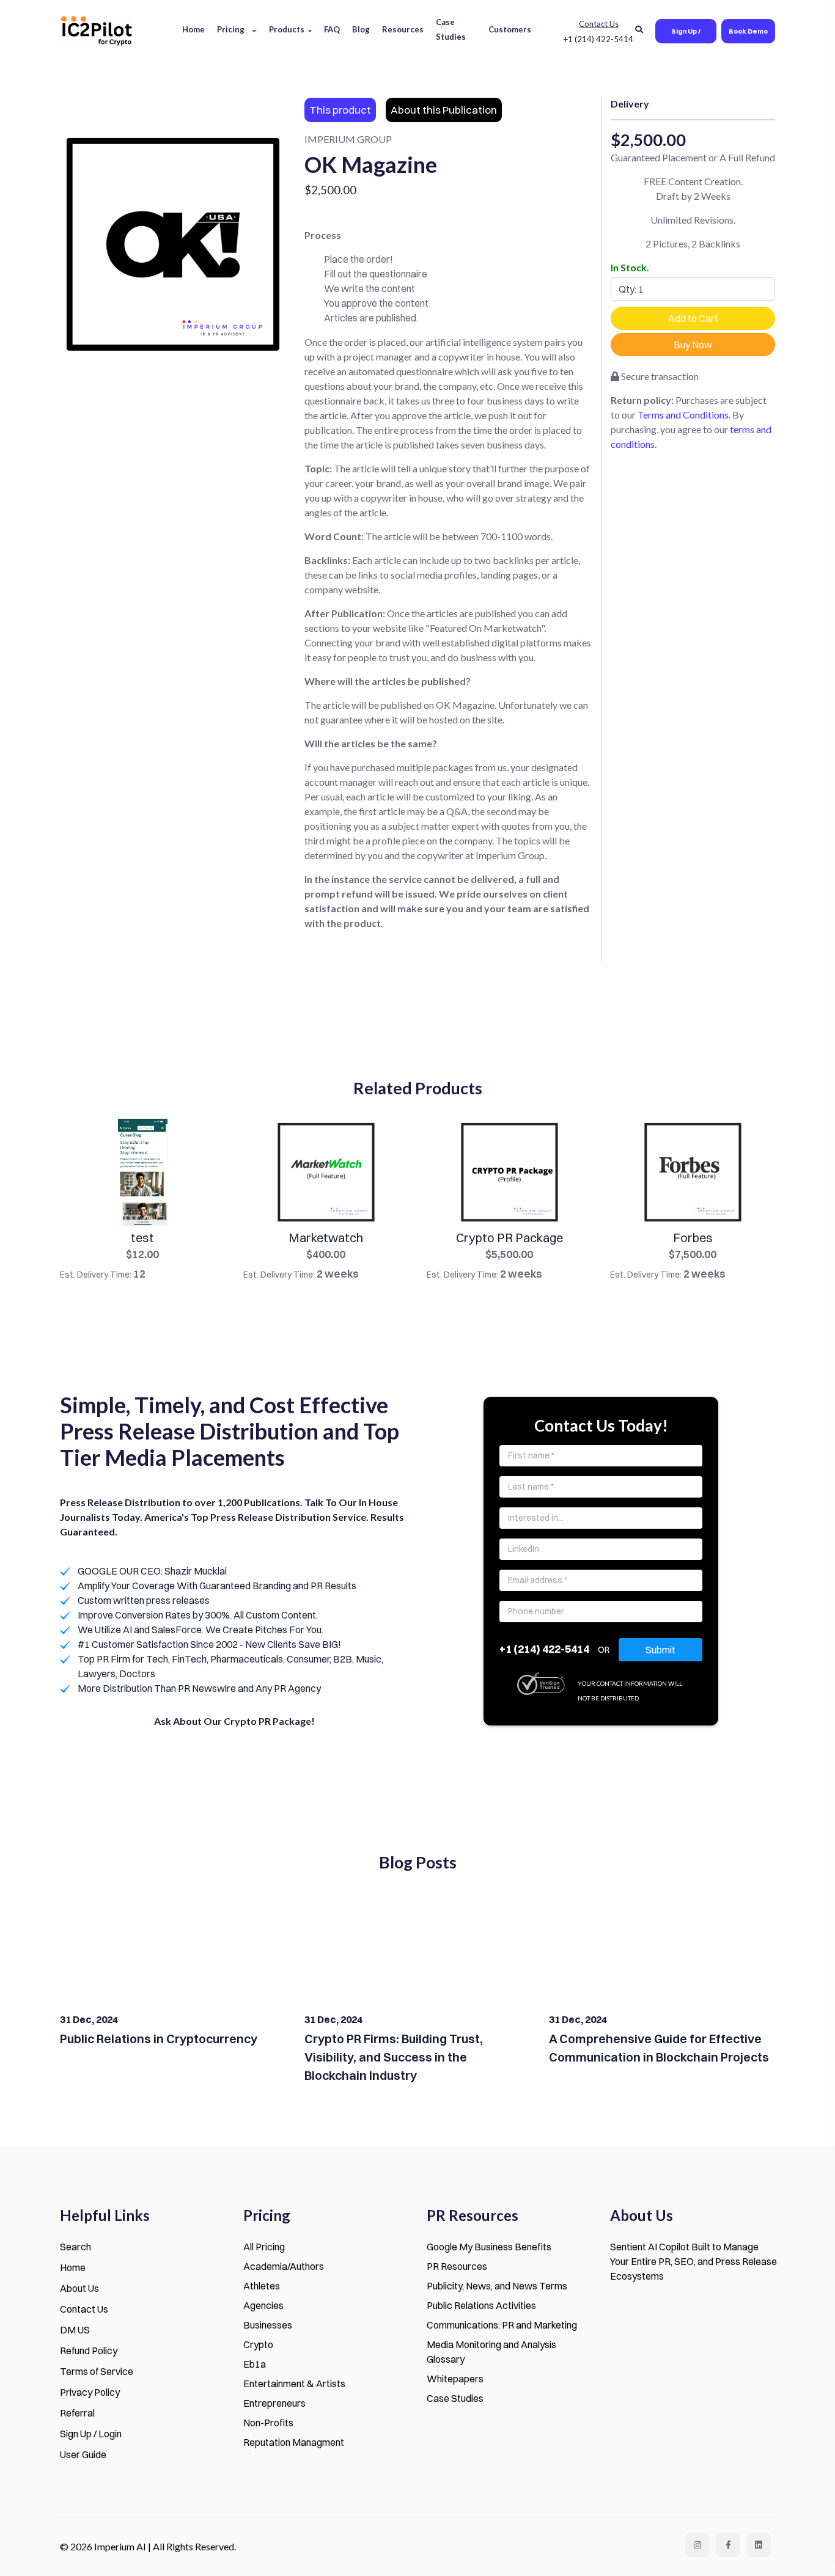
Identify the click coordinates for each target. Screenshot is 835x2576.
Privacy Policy (90, 2392)
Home (193, 29)
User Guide (83, 2454)
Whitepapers (455, 2379)
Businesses (268, 2325)
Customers (510, 29)
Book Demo (748, 31)
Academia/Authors (284, 2266)
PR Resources (457, 2266)
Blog (361, 29)
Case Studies (451, 29)
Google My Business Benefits (489, 2247)
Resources (403, 29)
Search (75, 2247)
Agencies (263, 2305)
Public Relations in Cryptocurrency (159, 2039)
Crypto (258, 2344)
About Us (79, 2288)
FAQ (332, 29)
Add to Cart (693, 318)
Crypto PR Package (509, 1238)
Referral (77, 2413)
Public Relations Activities (481, 2305)
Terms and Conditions (683, 415)
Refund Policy (89, 2351)
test (142, 1238)
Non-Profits (268, 2423)
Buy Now (693, 345)
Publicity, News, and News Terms (497, 2286)
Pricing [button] (231, 29)
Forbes (693, 1238)
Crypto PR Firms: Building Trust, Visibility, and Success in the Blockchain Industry (394, 2057)
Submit (660, 1650)
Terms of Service (97, 2371)
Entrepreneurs (274, 2403)
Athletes (262, 2286)
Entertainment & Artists (294, 2384)
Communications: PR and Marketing (502, 2325)
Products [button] (287, 29)
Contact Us (84, 2309)
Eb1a (255, 2364)
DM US (75, 2330)
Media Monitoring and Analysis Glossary (491, 2352)
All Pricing (264, 2247)
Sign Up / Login (686, 35)
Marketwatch (326, 1238)
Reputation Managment (294, 2442)
